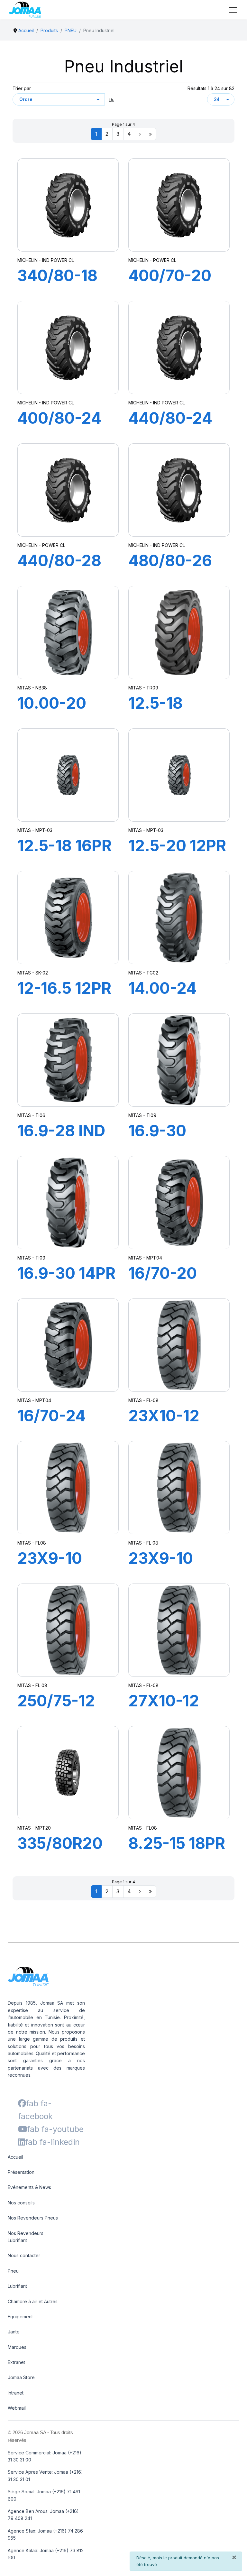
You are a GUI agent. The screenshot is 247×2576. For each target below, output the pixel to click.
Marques (17, 2347)
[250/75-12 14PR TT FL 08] (68, 1630)
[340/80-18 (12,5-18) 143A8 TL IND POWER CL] (68, 205)
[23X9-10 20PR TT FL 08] (179, 1488)
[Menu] (233, 10)
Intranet (16, 2393)
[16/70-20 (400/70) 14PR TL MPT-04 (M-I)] (179, 1203)
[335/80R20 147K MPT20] (68, 1773)
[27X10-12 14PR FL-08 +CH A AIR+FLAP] (179, 1630)
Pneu (13, 2271)
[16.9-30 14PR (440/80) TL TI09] (68, 1203)
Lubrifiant (17, 2286)
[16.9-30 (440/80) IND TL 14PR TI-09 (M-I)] (179, 1060)
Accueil (15, 2157)
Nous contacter (24, 2255)
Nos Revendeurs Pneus (33, 2218)
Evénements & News (29, 2187)
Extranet (16, 2362)
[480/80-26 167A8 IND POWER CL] (179, 490)
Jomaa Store (21, 2377)
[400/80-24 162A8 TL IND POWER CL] (68, 348)
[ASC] (112, 99)
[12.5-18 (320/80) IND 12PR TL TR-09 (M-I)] (179, 632)
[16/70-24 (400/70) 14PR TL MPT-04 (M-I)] (68, 1345)
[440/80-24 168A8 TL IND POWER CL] (179, 348)
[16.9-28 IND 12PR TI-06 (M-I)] (68, 1060)
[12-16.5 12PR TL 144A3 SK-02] (68, 918)
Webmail (17, 2408)
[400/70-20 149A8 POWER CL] (179, 205)
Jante (14, 2332)
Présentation (21, 2172)
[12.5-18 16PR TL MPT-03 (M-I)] (68, 775)
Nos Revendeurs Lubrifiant (26, 2237)
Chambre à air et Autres (33, 2301)
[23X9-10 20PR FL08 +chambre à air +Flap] (68, 1488)
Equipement (20, 2317)
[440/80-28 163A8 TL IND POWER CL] (68, 490)
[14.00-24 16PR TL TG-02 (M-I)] (179, 918)
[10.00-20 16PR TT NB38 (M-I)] (68, 632)
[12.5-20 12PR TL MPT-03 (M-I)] (179, 775)
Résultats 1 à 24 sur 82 (211, 88)
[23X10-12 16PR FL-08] (179, 1345)
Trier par (22, 88)
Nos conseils (21, 2203)
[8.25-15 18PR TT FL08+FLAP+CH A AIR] (179, 1773)
